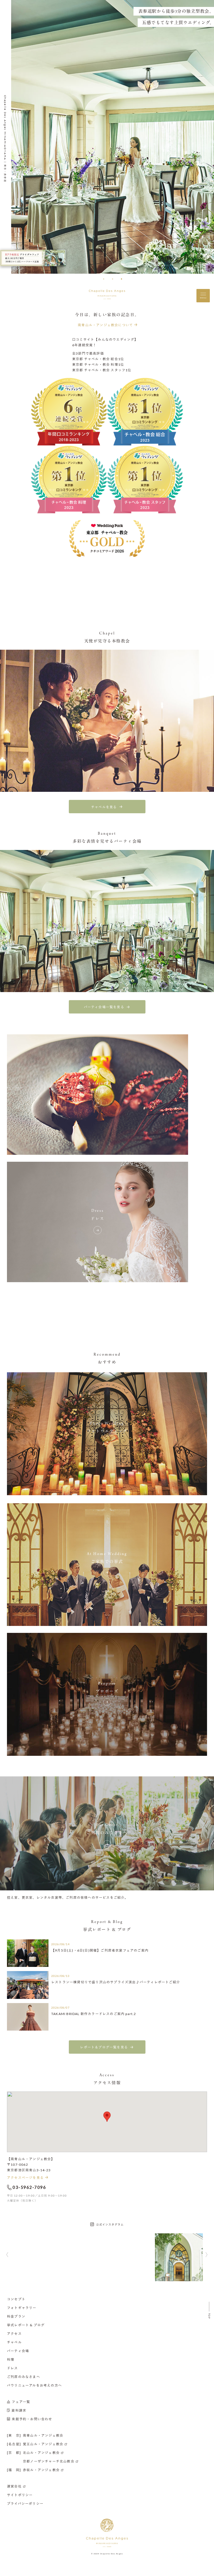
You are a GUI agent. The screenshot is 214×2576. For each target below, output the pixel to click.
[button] (104, 279)
